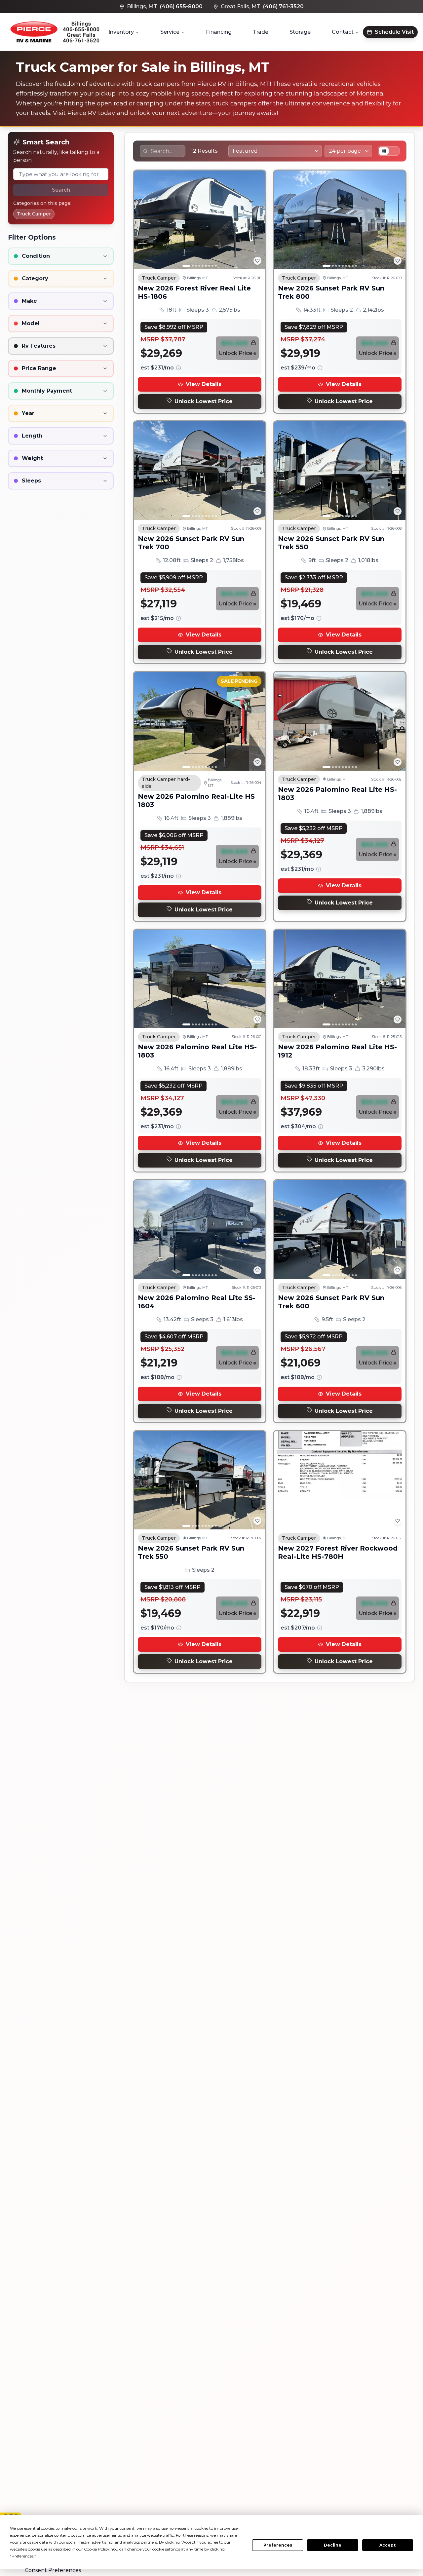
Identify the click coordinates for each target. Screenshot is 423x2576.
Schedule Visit (394, 32)
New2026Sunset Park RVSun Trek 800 (331, 292)
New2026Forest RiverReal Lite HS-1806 (194, 292)
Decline (333, 2545)
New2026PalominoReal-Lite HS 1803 (196, 801)
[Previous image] (142, 220)
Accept (387, 2545)
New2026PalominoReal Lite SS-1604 (197, 1302)
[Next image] (257, 220)
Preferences (278, 2545)
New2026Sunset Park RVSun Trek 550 (331, 543)
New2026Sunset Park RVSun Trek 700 (191, 543)
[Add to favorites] (257, 261)
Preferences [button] (22, 2556)
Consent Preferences (53, 2570)
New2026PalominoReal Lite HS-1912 (337, 1051)
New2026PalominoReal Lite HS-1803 (337, 794)
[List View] (394, 151)
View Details (204, 384)
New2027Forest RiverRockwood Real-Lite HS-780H (338, 1552)
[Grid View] (384, 151)
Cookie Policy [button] (97, 2549)
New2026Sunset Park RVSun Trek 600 (331, 1302)
